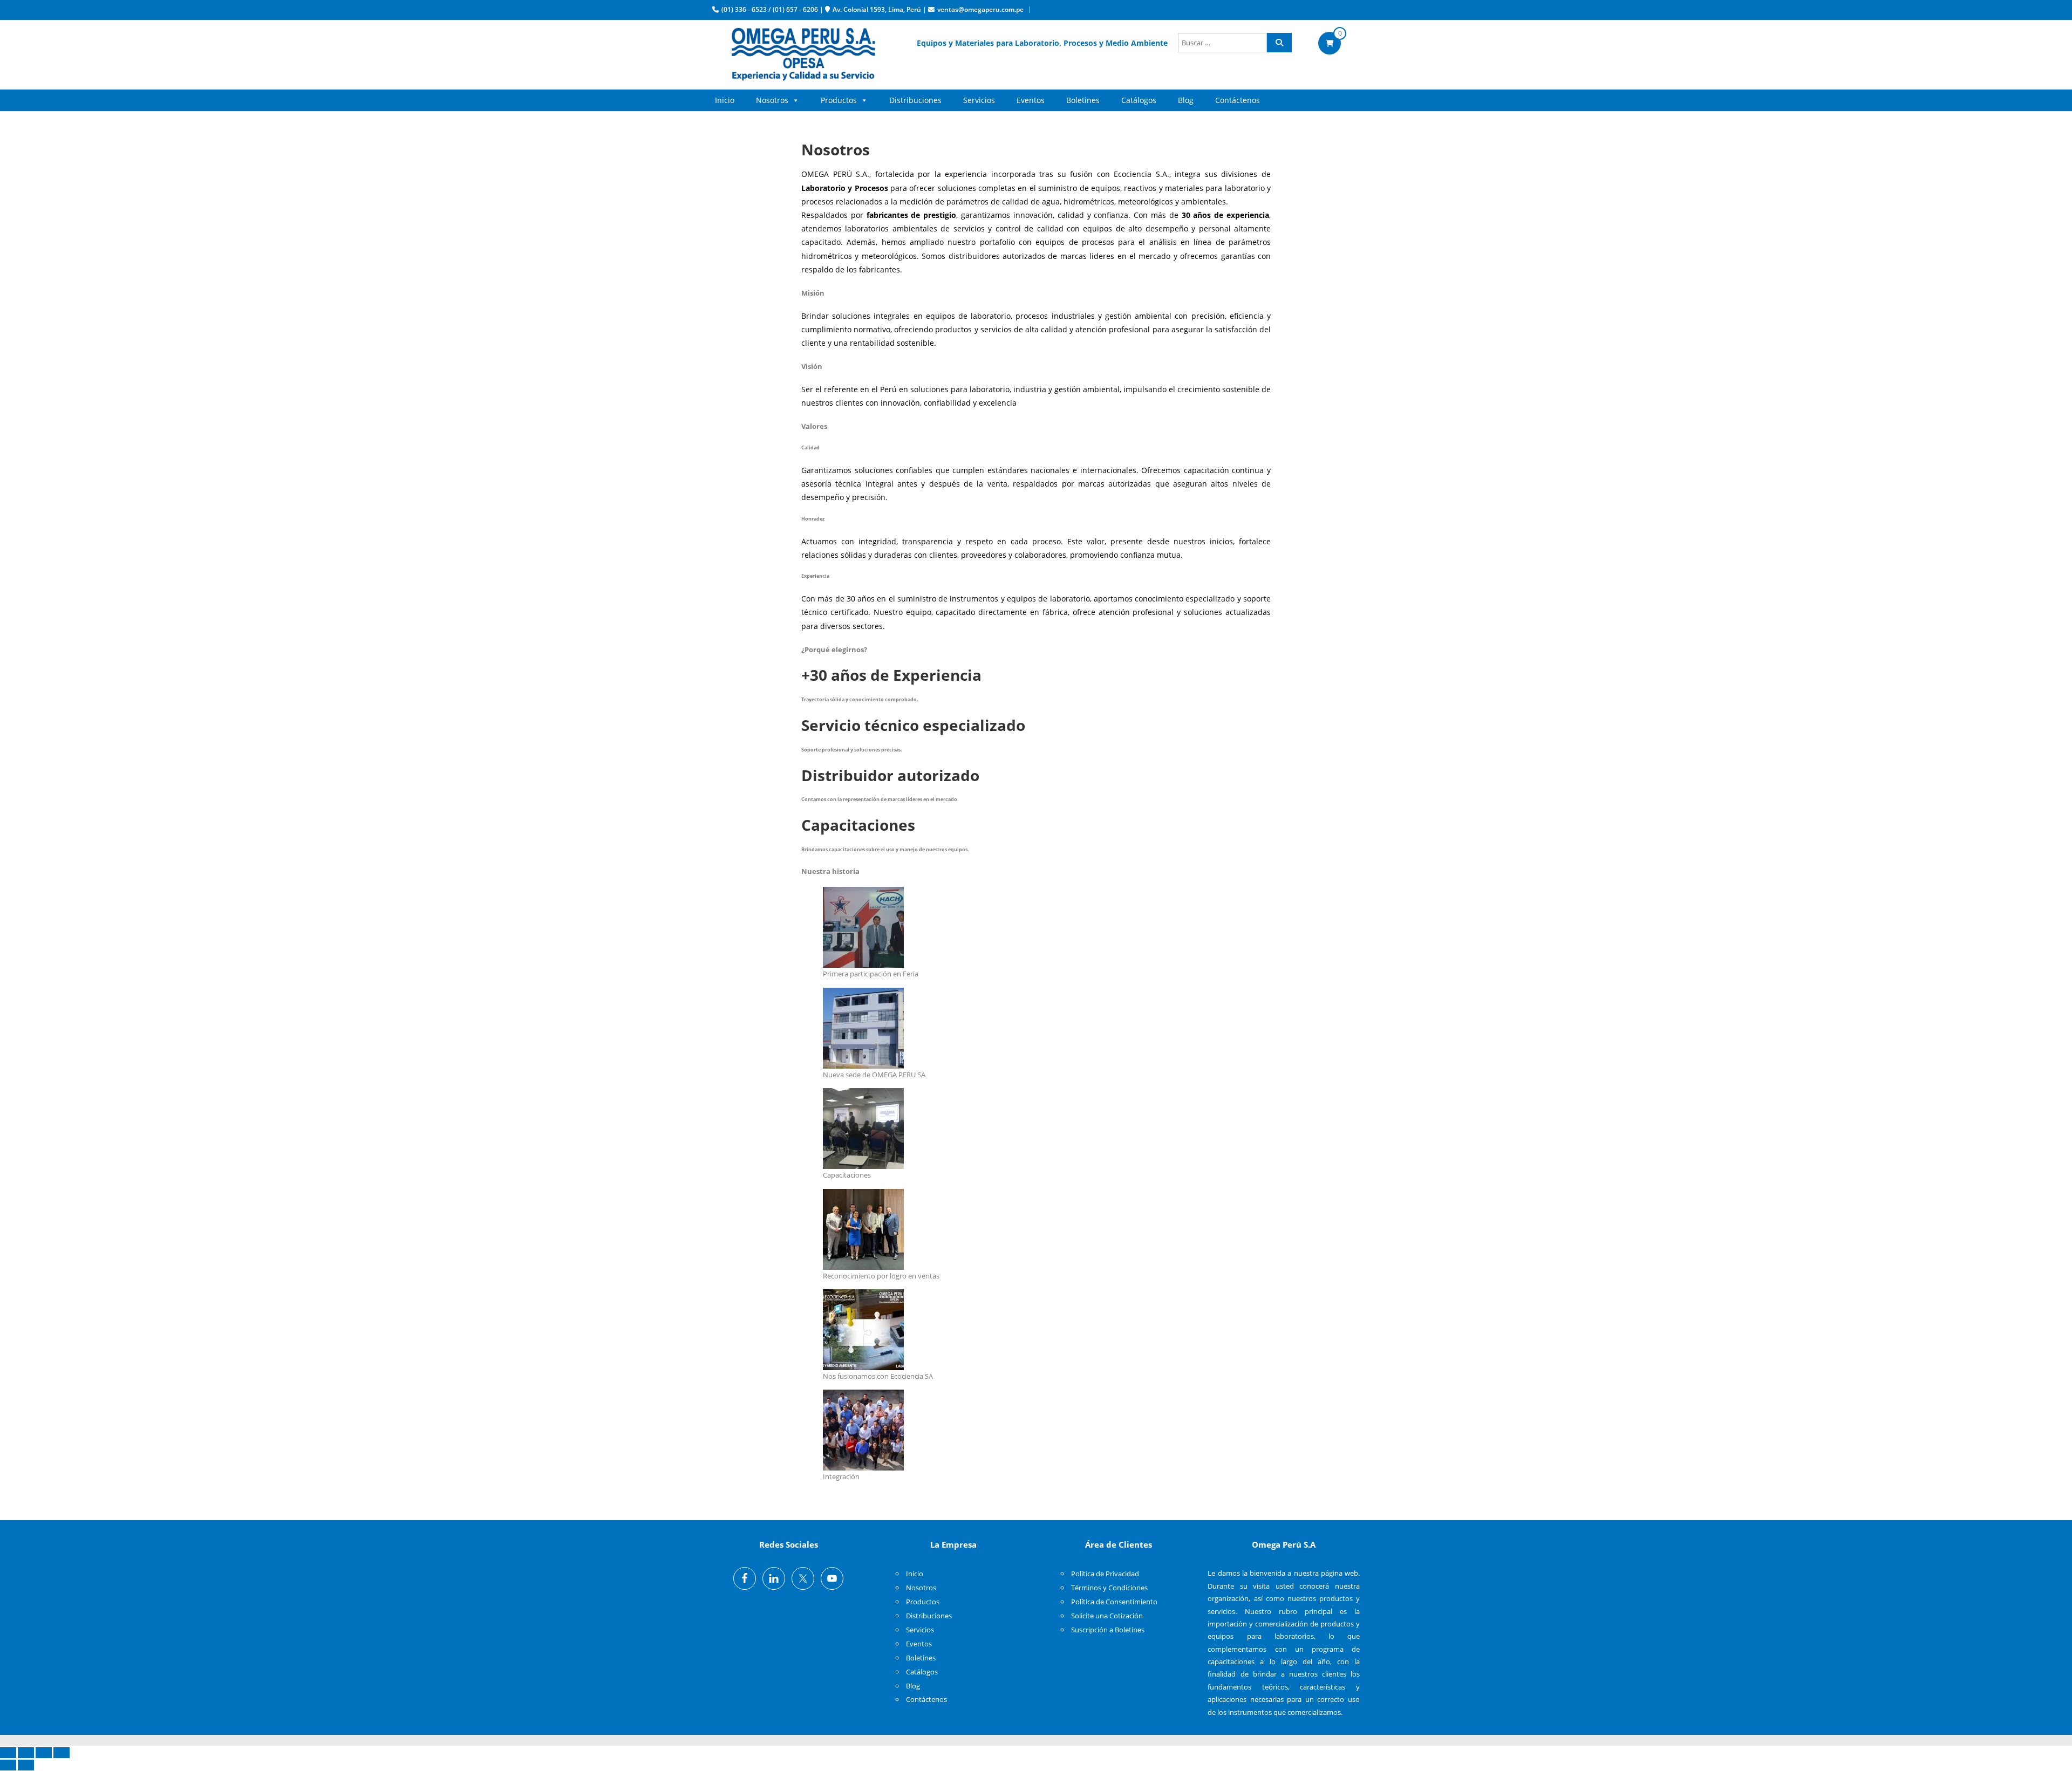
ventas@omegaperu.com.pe (980, 9)
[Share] (26, 1753)
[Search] (1279, 43)
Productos (839, 100)
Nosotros (772, 100)
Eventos (1031, 100)
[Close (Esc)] (8, 1753)
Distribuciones (915, 100)
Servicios (979, 100)
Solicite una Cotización (1107, 1616)
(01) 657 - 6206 (795, 9)
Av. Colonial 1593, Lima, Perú (877, 9)
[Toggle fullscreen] (44, 1753)
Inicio (725, 100)
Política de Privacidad (1105, 1574)
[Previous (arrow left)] (8, 1765)
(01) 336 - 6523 (744, 9)
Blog (1186, 100)
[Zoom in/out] (62, 1753)
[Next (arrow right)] (26, 1765)
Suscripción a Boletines (1108, 1630)
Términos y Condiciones (1109, 1588)
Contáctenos (1238, 100)
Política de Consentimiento (1114, 1602)
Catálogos (1139, 100)
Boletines (1083, 100)
